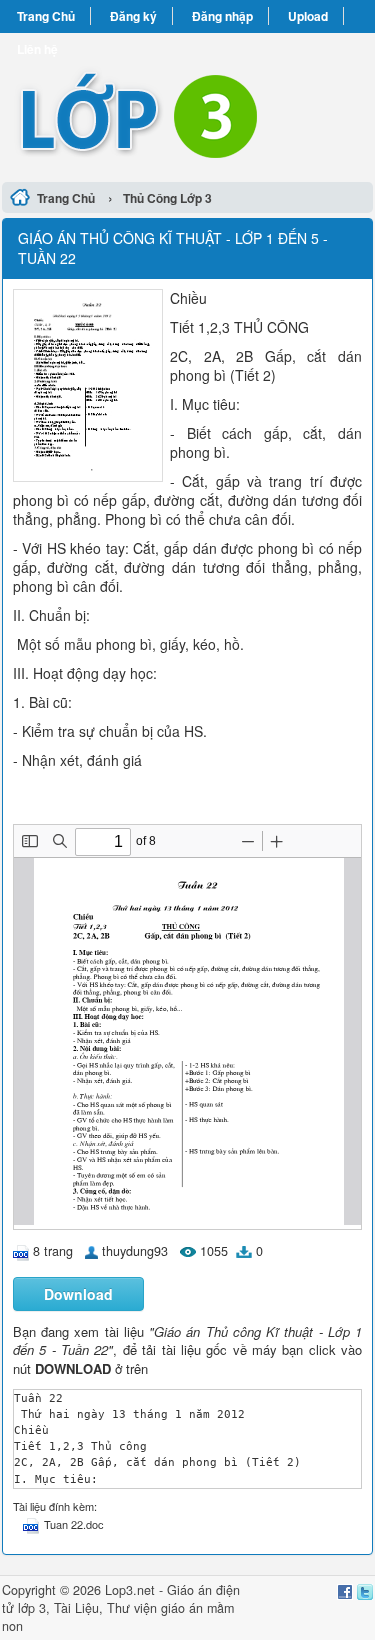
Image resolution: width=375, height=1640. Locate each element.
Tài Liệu (76, 1608)
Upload (308, 16)
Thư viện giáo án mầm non (118, 1617)
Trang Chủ (46, 16)
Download (78, 1294)
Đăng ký (133, 16)
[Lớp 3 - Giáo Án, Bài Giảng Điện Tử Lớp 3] (187, 104)
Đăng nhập (222, 16)
